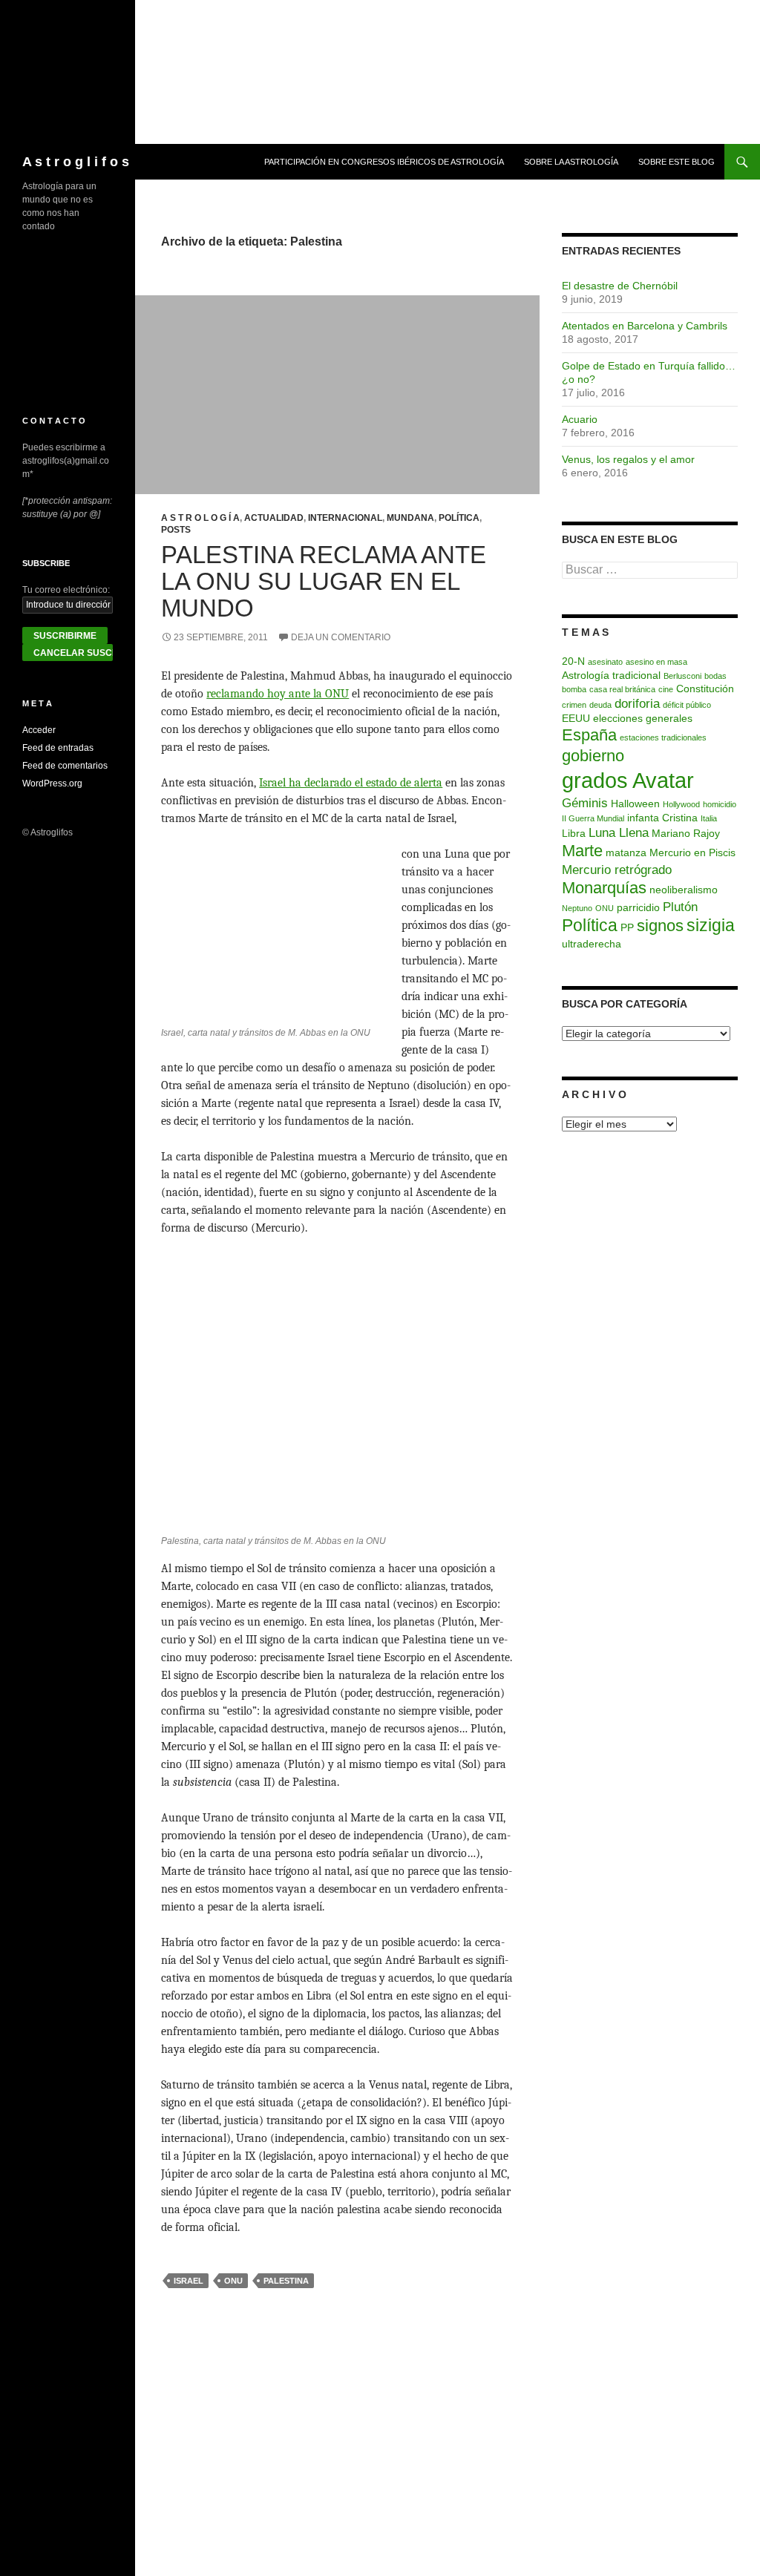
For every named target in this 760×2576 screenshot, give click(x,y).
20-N (573, 661)
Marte (582, 851)
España (589, 735)
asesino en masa (656, 662)
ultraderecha (592, 944)
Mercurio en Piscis (692, 852)
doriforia (637, 703)
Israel (189, 2281)
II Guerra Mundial (593, 818)
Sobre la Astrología (571, 162)
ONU (233, 2281)
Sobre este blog (677, 162)
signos (660, 926)
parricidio (638, 907)
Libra (574, 833)
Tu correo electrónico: (66, 590)
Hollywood (681, 804)
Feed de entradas (58, 748)
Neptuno (577, 908)
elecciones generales (643, 718)
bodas (715, 676)
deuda (600, 705)
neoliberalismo (684, 890)
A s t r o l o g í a (200, 518)
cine (666, 689)
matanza (626, 852)
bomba (574, 689)
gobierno (593, 756)
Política (459, 518)
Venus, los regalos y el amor (628, 459)
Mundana (410, 518)
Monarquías (604, 888)
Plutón (680, 907)
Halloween (635, 804)
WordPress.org (52, 783)
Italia (709, 818)
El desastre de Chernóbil (620, 286)
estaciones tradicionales (663, 737)
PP (627, 927)
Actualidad (274, 518)
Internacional (345, 518)
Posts (176, 530)
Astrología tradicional (611, 675)
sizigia (711, 925)
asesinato (605, 662)
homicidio (720, 804)
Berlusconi (682, 676)
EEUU (576, 718)
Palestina (286, 2281)
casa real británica (622, 689)
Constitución (705, 689)
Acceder (39, 730)
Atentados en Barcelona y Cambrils (645, 326)
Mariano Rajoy (686, 833)
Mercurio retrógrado (617, 870)
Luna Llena (619, 832)
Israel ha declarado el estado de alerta (351, 783)
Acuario (580, 419)
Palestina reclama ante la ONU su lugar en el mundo (324, 581)
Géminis (585, 803)
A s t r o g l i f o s (76, 162)
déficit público (687, 705)
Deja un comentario (341, 637)
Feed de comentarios (65, 766)
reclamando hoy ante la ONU (278, 694)
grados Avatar (628, 780)
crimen (574, 705)
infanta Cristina (662, 818)
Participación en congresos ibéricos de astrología (384, 162)
